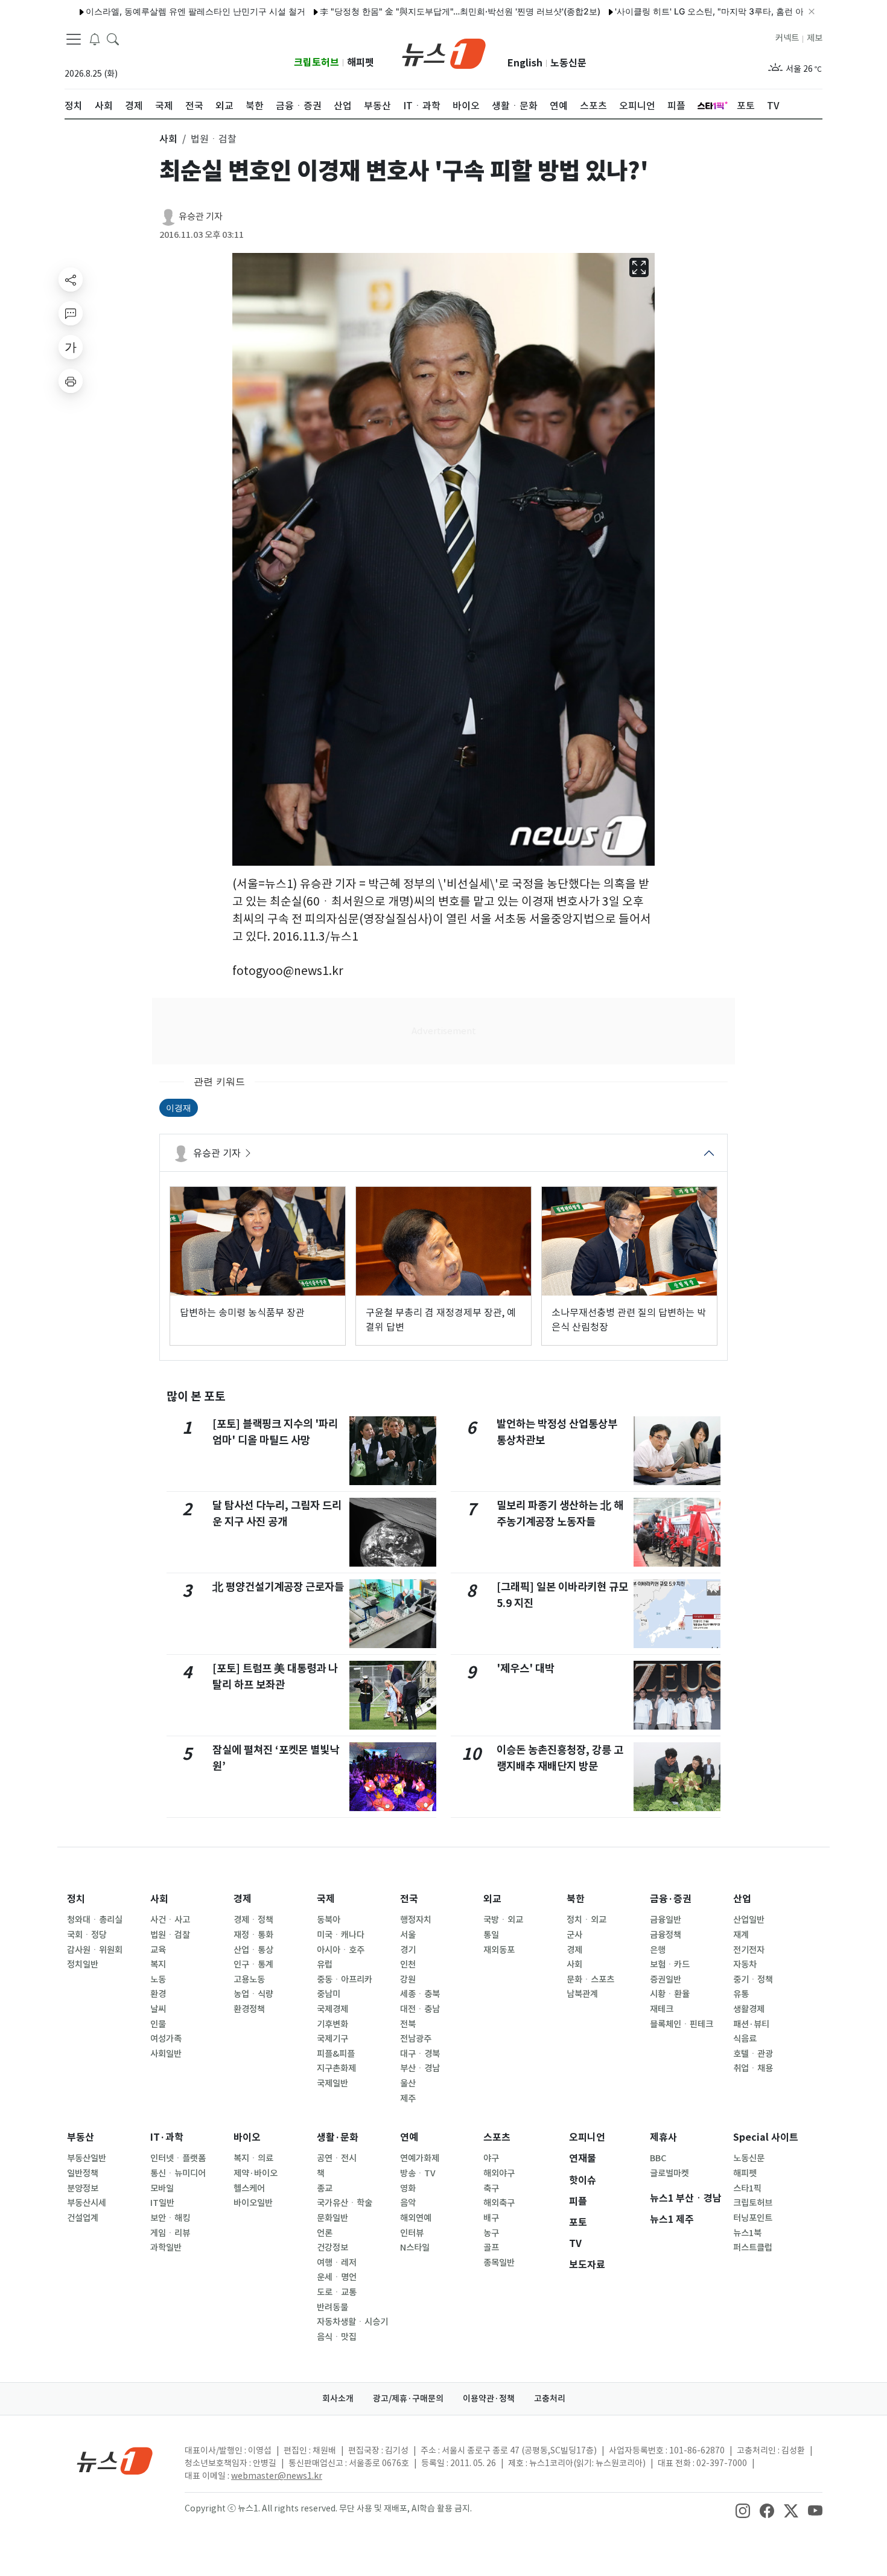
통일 (491, 1935)
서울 (408, 1935)
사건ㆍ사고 (170, 1920)
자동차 (745, 1964)
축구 (491, 2188)
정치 (76, 1899)
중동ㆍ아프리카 (345, 1980)
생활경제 (749, 2009)
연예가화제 (420, 2158)
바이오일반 (253, 2203)
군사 (574, 1935)
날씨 (158, 2009)
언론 (325, 2233)
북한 (576, 1899)
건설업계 (83, 2218)
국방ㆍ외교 (503, 1920)
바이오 (247, 2137)
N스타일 (415, 2248)
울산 (408, 2083)
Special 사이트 (766, 2137)
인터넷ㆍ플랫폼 (178, 2158)
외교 (492, 1899)
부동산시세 (87, 2203)
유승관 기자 (201, 216)
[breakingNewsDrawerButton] (95, 39)
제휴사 (663, 2137)
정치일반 (83, 1964)
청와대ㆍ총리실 (95, 1920)
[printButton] (71, 381)
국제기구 (332, 2039)
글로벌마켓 (669, 2173)
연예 (409, 2137)
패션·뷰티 (751, 2024)
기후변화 (332, 2024)
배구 (491, 2218)
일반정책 (83, 2173)
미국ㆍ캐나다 (341, 1935)
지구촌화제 (336, 2068)
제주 (408, 2098)
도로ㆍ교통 (337, 2292)
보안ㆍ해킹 (170, 2218)
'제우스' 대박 (526, 1668)
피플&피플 (336, 2054)
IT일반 (162, 2203)
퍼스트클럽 (753, 2248)
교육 (158, 1950)
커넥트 (787, 38)
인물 (158, 2024)
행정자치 (416, 1920)
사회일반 (166, 2054)
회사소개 (338, 2399)
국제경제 (332, 2009)
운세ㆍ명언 (337, 2277)
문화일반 (332, 2218)
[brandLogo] (444, 53)
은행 (658, 1950)
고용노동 (249, 1980)
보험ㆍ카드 (670, 1964)
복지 (158, 1964)
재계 (741, 1935)
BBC (658, 2158)
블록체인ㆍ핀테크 (682, 2024)
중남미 (329, 1994)
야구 (491, 2158)
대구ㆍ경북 (420, 2054)
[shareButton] (71, 280)
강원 (408, 1980)
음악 (408, 2203)
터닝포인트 (753, 2218)
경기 (408, 1950)
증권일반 (666, 1980)
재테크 (662, 2009)
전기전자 (749, 1950)
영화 (408, 2188)
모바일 (162, 2188)
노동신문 (568, 63)
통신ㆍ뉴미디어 (178, 2173)
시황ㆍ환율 (670, 1994)
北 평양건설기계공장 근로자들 (278, 1587)
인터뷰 (412, 2233)
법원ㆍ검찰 (170, 1935)
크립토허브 (316, 62)
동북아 (329, 1920)
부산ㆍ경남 (420, 2068)
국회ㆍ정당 (87, 1935)
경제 (243, 1899)
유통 (741, 1994)
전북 (408, 2024)
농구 (491, 2233)
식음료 (745, 2039)
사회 (159, 1899)
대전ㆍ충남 (420, 2009)
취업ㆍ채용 (753, 2068)
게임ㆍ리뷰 (170, 2233)
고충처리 (550, 2399)
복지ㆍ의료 (253, 2158)
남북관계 (582, 1994)
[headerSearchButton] (113, 39)
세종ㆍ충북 (420, 1994)
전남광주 (416, 2039)
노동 (158, 1980)
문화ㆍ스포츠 (590, 1980)
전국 (409, 1899)
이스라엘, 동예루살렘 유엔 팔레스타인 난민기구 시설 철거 (140, 11)
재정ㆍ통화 (253, 1935)
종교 (325, 2188)
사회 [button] (168, 139)
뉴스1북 (747, 2233)
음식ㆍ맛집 (337, 2337)
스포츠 (497, 2137)
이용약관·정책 (489, 2399)
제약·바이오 (256, 2173)
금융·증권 (671, 1899)
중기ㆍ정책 (753, 1980)
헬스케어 (249, 2188)
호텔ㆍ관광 (753, 2054)
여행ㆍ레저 (337, 2263)
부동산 (81, 2137)
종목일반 (499, 2263)
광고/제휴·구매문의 (408, 2399)
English (525, 63)
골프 (491, 2248)
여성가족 (166, 2039)
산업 (742, 1899)
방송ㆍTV (418, 2173)
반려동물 (332, 2307)
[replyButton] (71, 313)
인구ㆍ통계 (253, 1964)
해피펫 (361, 62)
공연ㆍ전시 (337, 2158)
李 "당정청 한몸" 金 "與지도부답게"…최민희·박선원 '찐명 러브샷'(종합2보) (405, 11)
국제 (326, 1899)
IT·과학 (167, 2137)
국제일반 (332, 2083)
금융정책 (666, 1935)
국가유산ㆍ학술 (345, 2203)
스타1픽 (747, 2188)
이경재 (179, 1107)
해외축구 (499, 2203)
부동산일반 (87, 2158)
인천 (408, 1964)
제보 (815, 38)
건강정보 (332, 2248)
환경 (158, 1994)
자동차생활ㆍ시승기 (352, 2322)
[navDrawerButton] (74, 39)
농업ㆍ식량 (253, 1994)
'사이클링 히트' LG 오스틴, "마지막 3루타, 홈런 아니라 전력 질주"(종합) (695, 11)
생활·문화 (338, 2137)
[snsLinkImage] (743, 2510)
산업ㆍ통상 (253, 1950)
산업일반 (749, 1920)
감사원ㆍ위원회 (95, 1950)
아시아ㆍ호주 (341, 1950)
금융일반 (666, 1920)
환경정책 (249, 2009)
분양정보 (83, 2188)
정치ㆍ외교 (587, 1920)
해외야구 (499, 2173)
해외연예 (416, 2218)
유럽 (325, 1964)
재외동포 (499, 1950)
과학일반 (166, 2248)
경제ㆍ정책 (253, 1920)
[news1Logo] (115, 2460)
